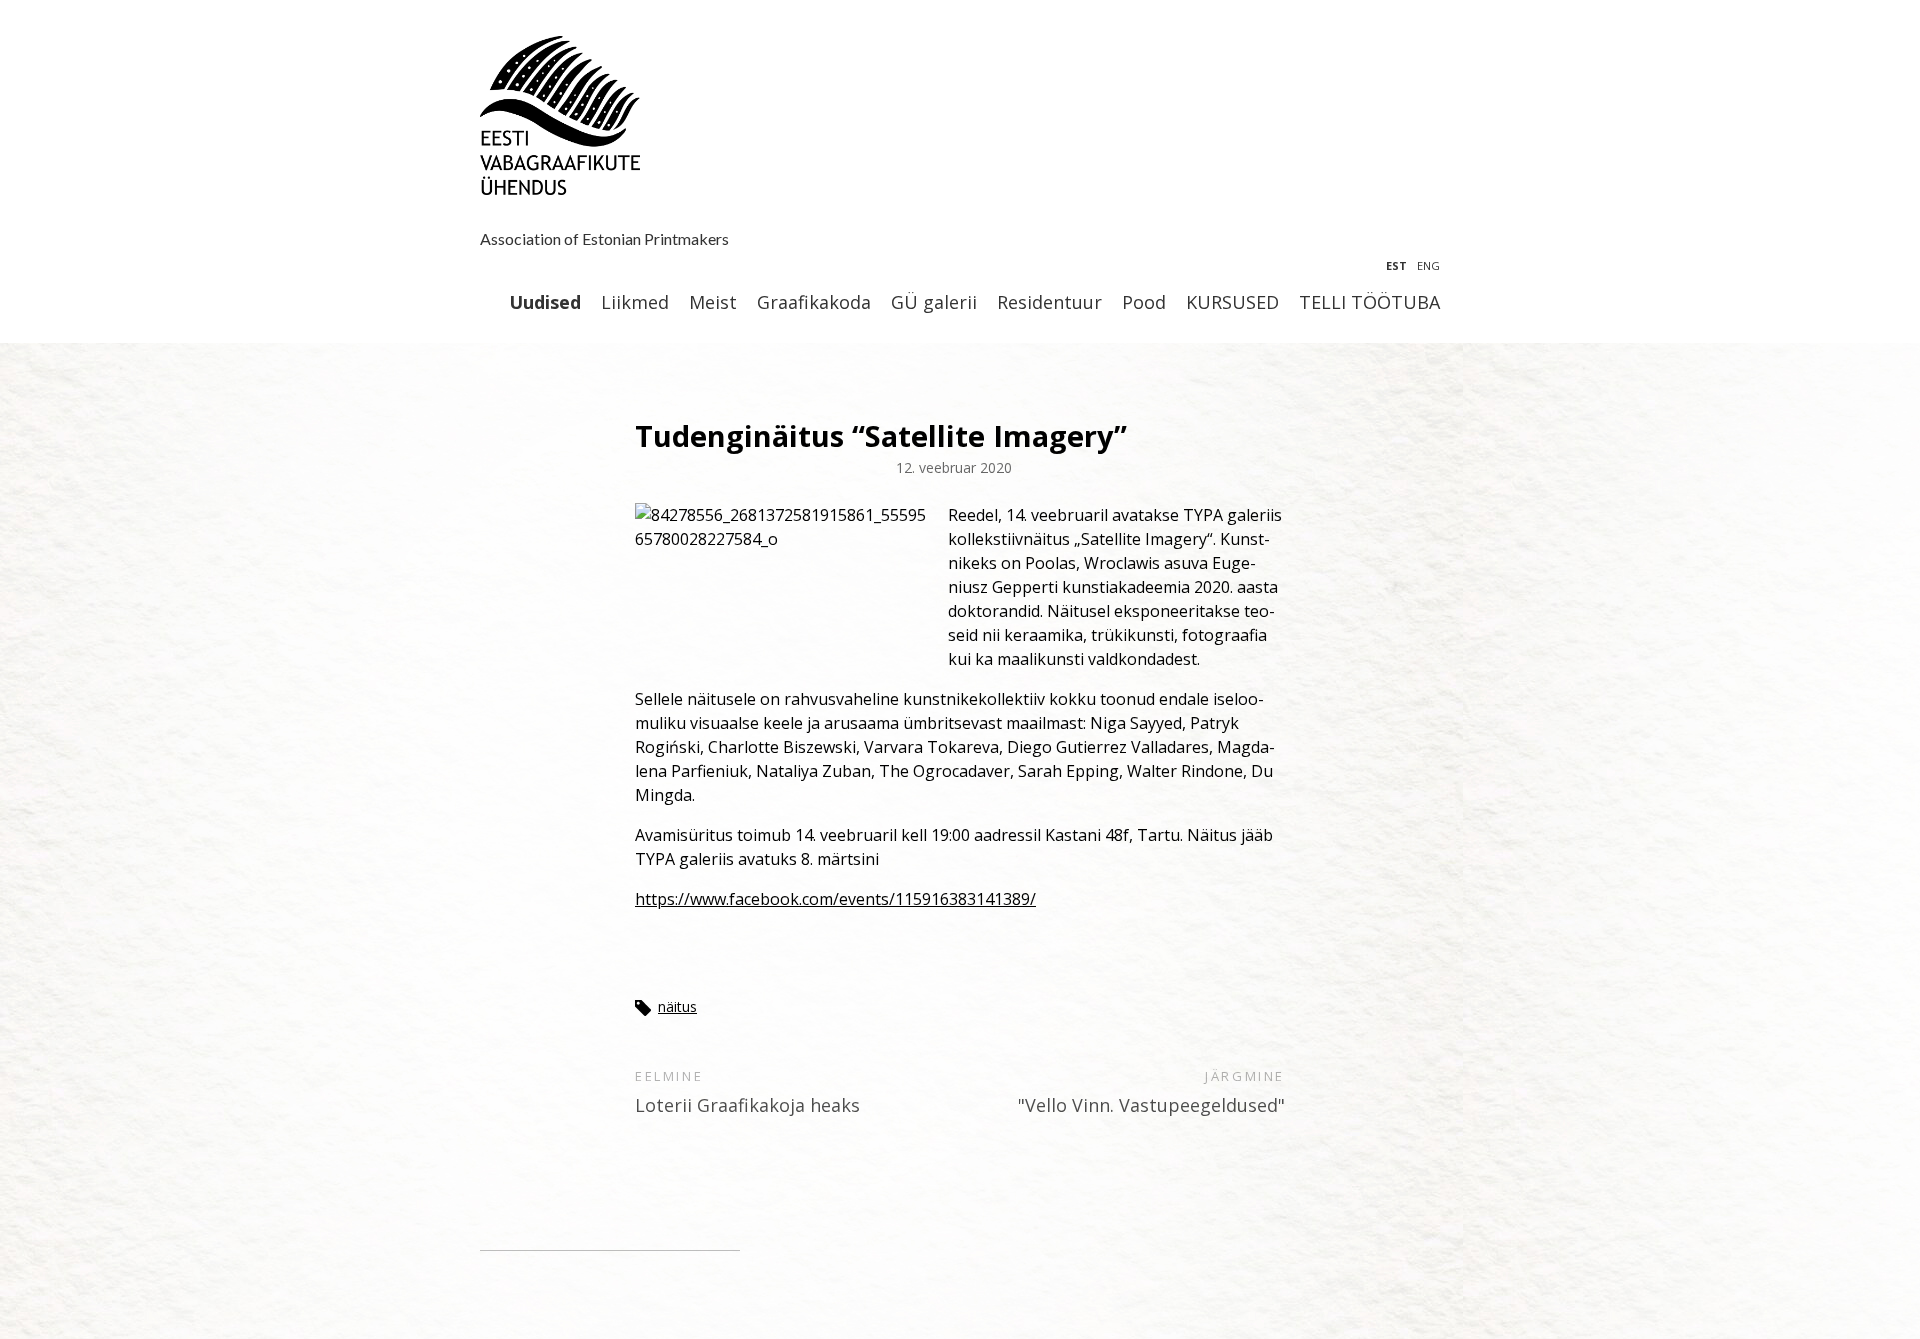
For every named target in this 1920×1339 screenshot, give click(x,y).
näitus (677, 1006)
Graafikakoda (814, 303)
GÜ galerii (934, 303)
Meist (713, 303)
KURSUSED (1232, 303)
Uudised (545, 303)
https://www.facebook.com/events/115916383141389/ (835, 899)
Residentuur (1049, 303)
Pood (1144, 303)
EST (1396, 265)
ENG (1428, 265)
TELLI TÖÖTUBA (1369, 303)
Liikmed (635, 303)
